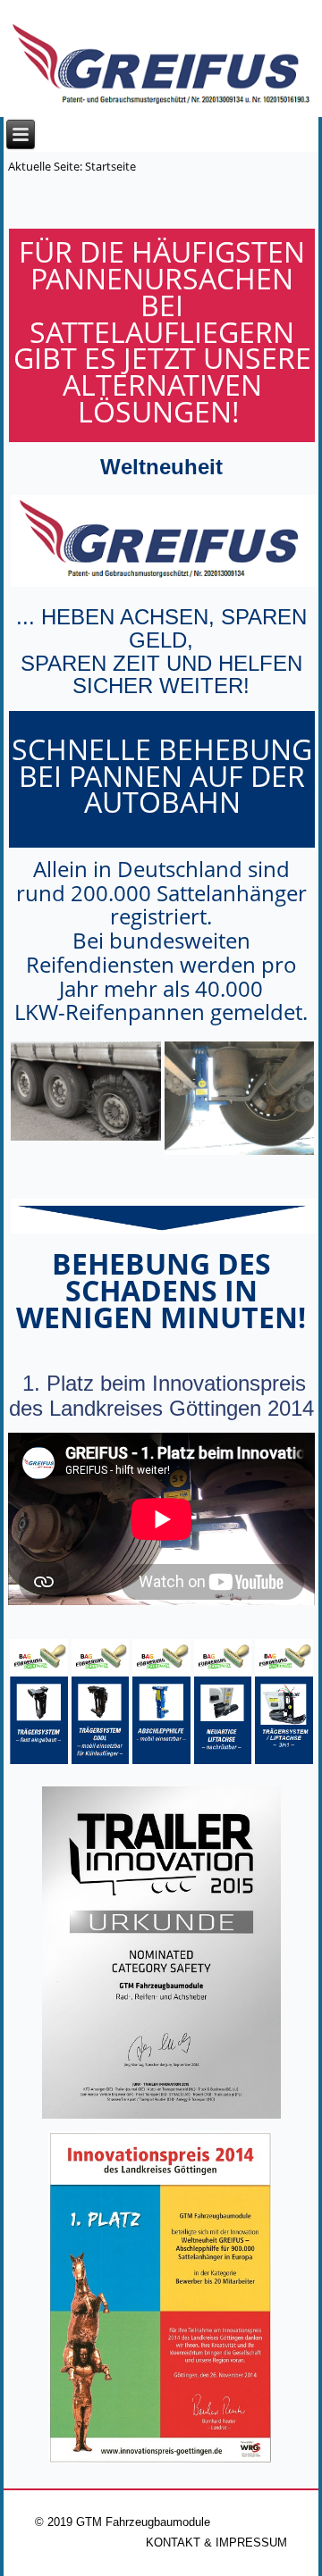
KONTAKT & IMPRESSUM (216, 2543)
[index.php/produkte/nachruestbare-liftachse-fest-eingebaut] (223, 1760)
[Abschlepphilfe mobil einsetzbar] (162, 1760)
